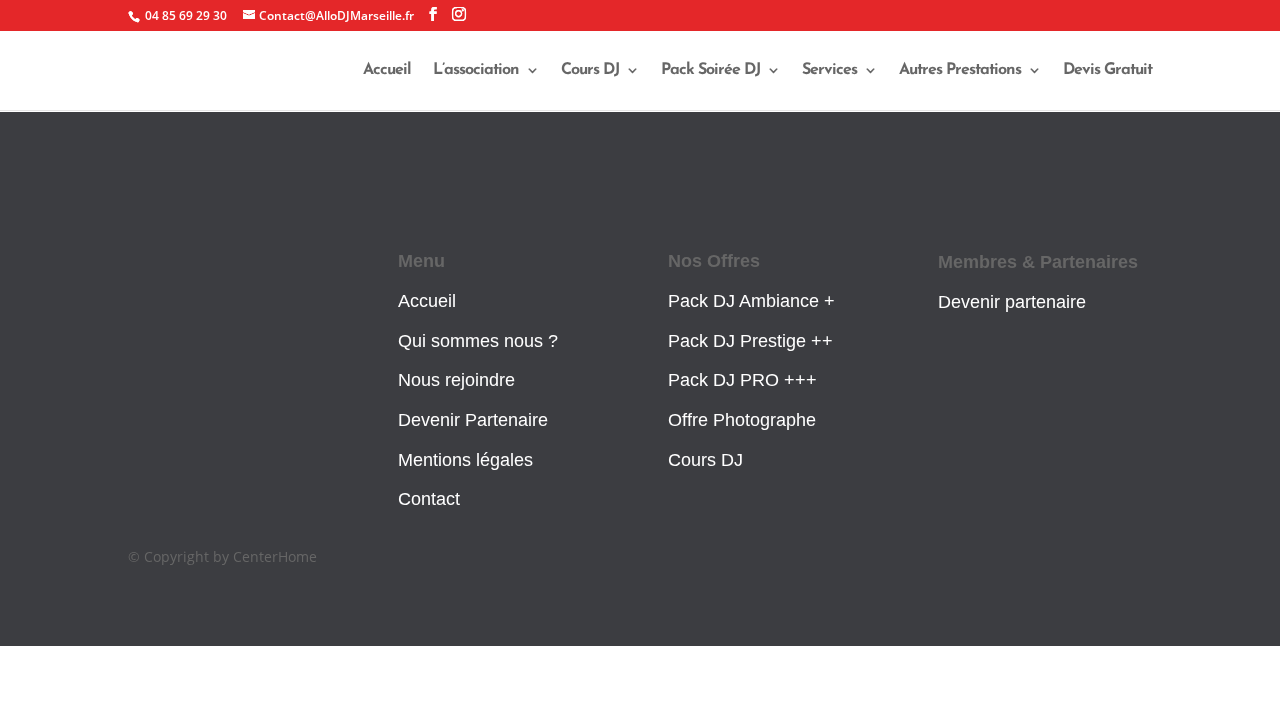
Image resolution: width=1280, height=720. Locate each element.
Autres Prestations (960, 70)
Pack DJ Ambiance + (751, 301)
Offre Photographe (742, 420)
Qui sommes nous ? (478, 341)
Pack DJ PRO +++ (742, 380)
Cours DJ (590, 70)
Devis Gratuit (1107, 70)
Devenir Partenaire (473, 420)
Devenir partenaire (1012, 302)
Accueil (387, 70)
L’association (476, 70)
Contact (429, 499)
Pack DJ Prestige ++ (750, 341)
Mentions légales (465, 460)
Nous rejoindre (456, 380)
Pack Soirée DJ (710, 70)
